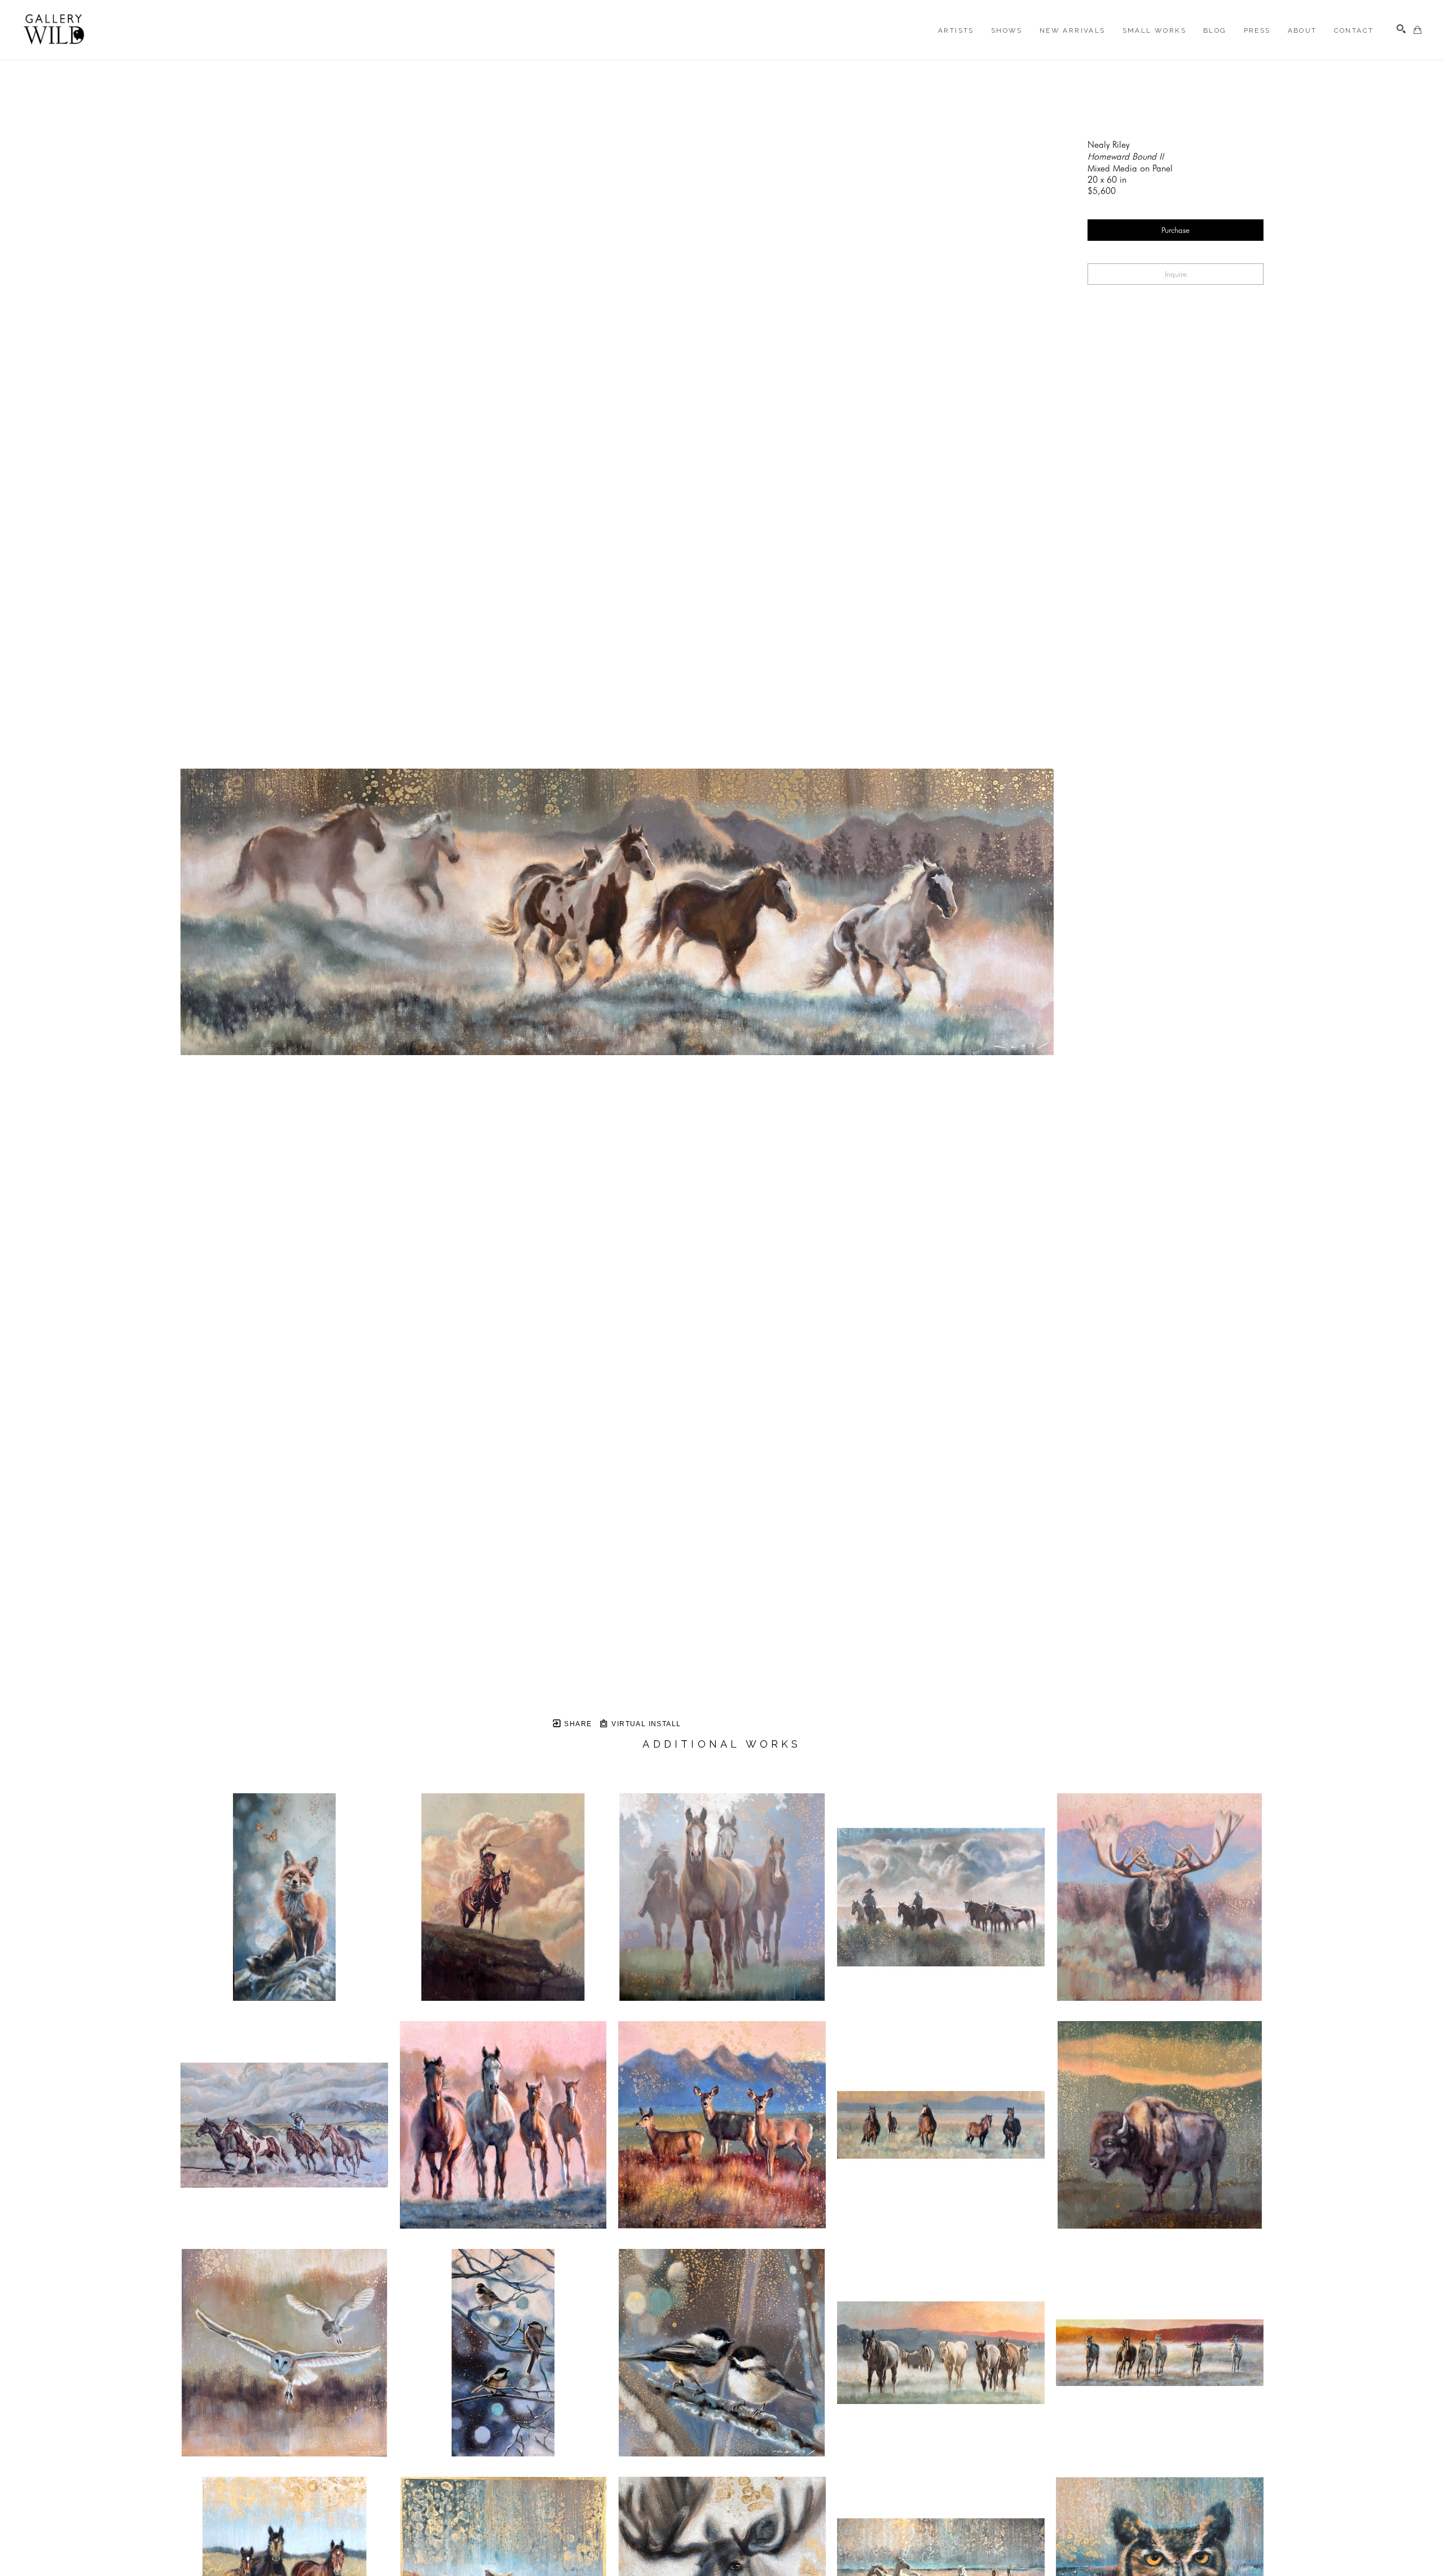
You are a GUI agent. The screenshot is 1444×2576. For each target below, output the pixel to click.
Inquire (1176, 274)
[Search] (1401, 29)
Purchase (1176, 230)
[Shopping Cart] (1417, 30)
